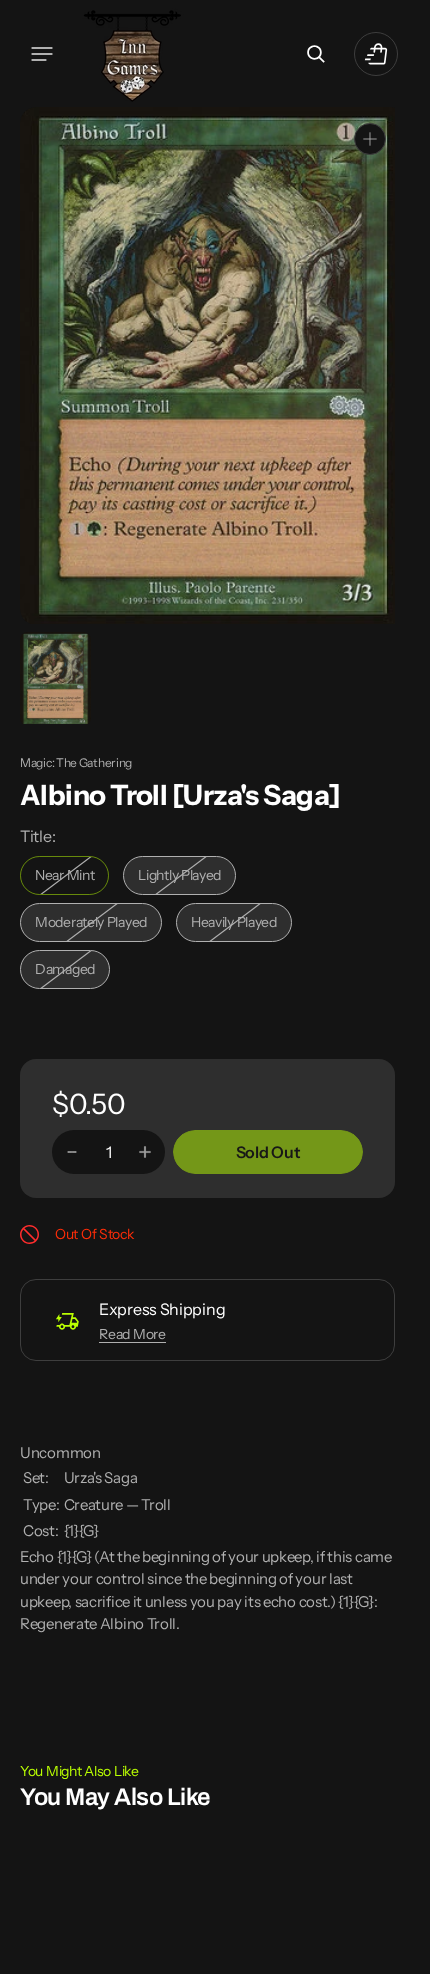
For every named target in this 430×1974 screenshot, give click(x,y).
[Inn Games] (132, 53)
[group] (54, 677)
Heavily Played (241, 926)
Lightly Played (187, 879)
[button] (42, 54)
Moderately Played (95, 926)
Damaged (72, 973)
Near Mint (72, 879)
